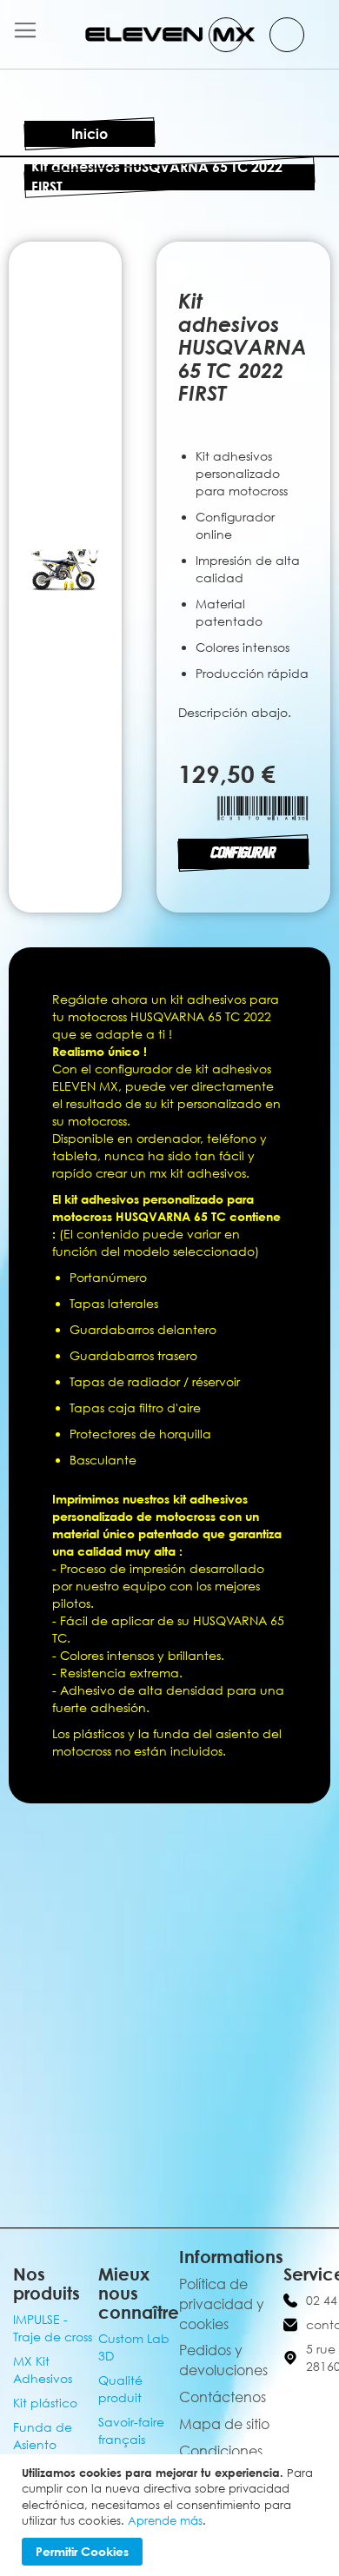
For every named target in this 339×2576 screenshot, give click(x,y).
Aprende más (165, 2520)
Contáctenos (223, 2397)
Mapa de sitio (224, 2424)
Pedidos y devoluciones (223, 2360)
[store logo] (170, 34)
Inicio (90, 134)
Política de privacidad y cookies (222, 2304)
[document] (172, 2515)
